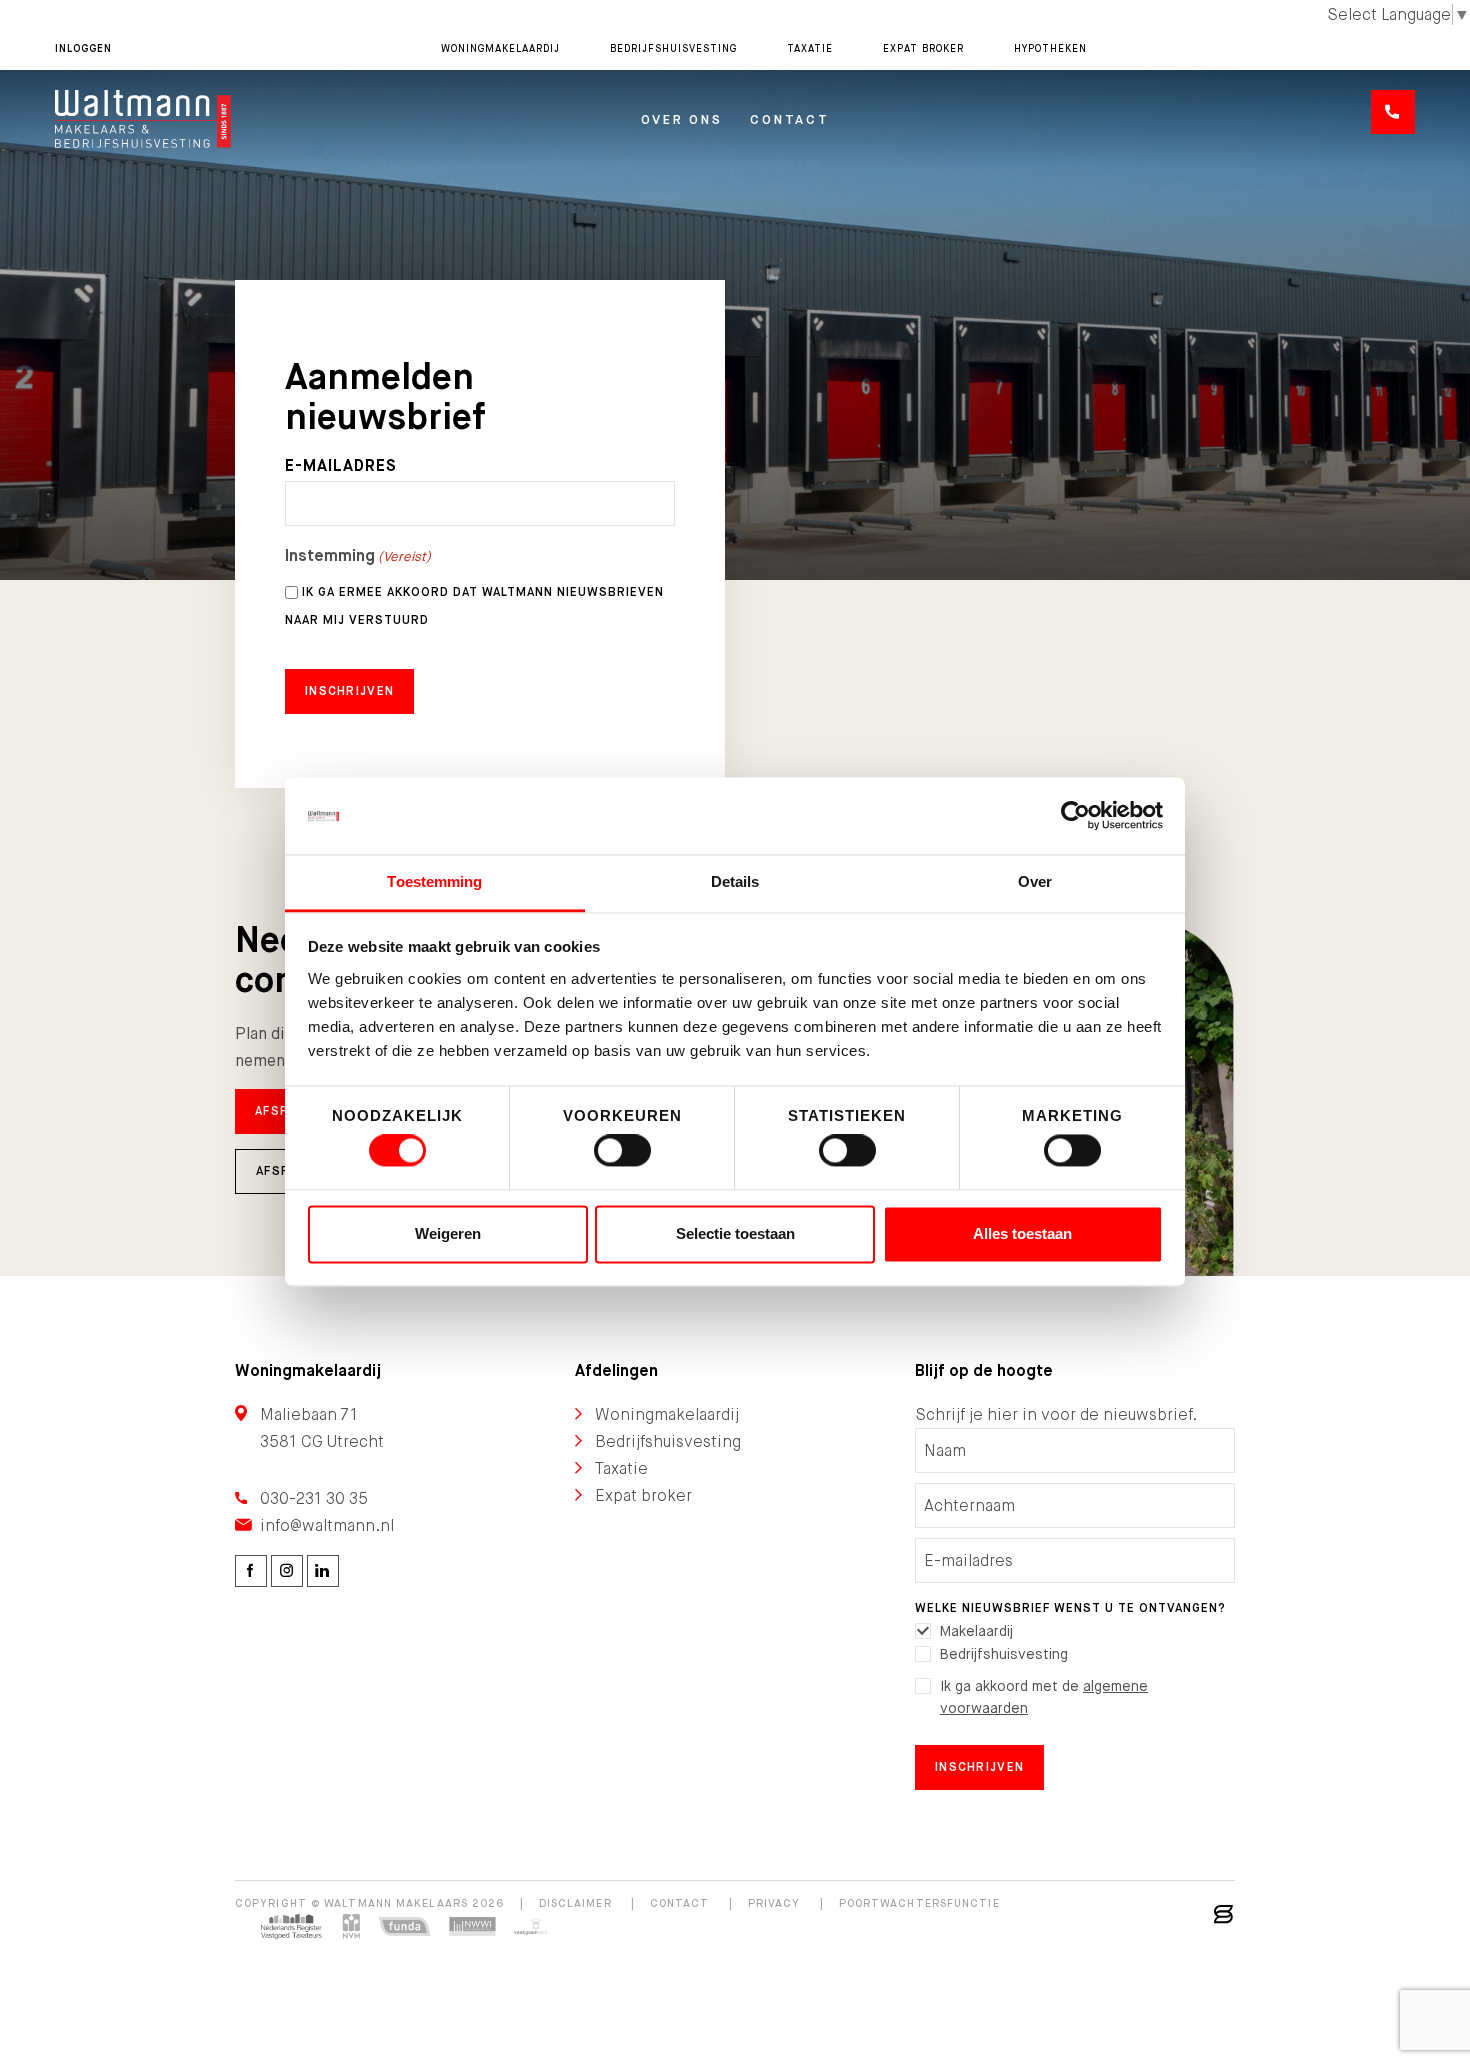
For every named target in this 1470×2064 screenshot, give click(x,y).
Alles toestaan (1022, 1233)
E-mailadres (341, 466)
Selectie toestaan (735, 1233)
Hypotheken (1050, 48)
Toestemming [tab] (434, 881)
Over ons (682, 119)
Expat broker (923, 48)
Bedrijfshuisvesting (673, 48)
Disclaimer (575, 1903)
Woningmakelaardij (500, 48)
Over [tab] (1035, 881)
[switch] (622, 1151)
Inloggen (83, 48)
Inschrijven (979, 1767)
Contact (789, 119)
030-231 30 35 (314, 1498)
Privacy (774, 1903)
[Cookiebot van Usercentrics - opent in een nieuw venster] (1075, 816)
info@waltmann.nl (327, 1525)
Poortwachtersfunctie (919, 1903)
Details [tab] (735, 881)
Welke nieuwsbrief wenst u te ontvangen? (1070, 1608)
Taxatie (810, 48)
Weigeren (448, 1233)
